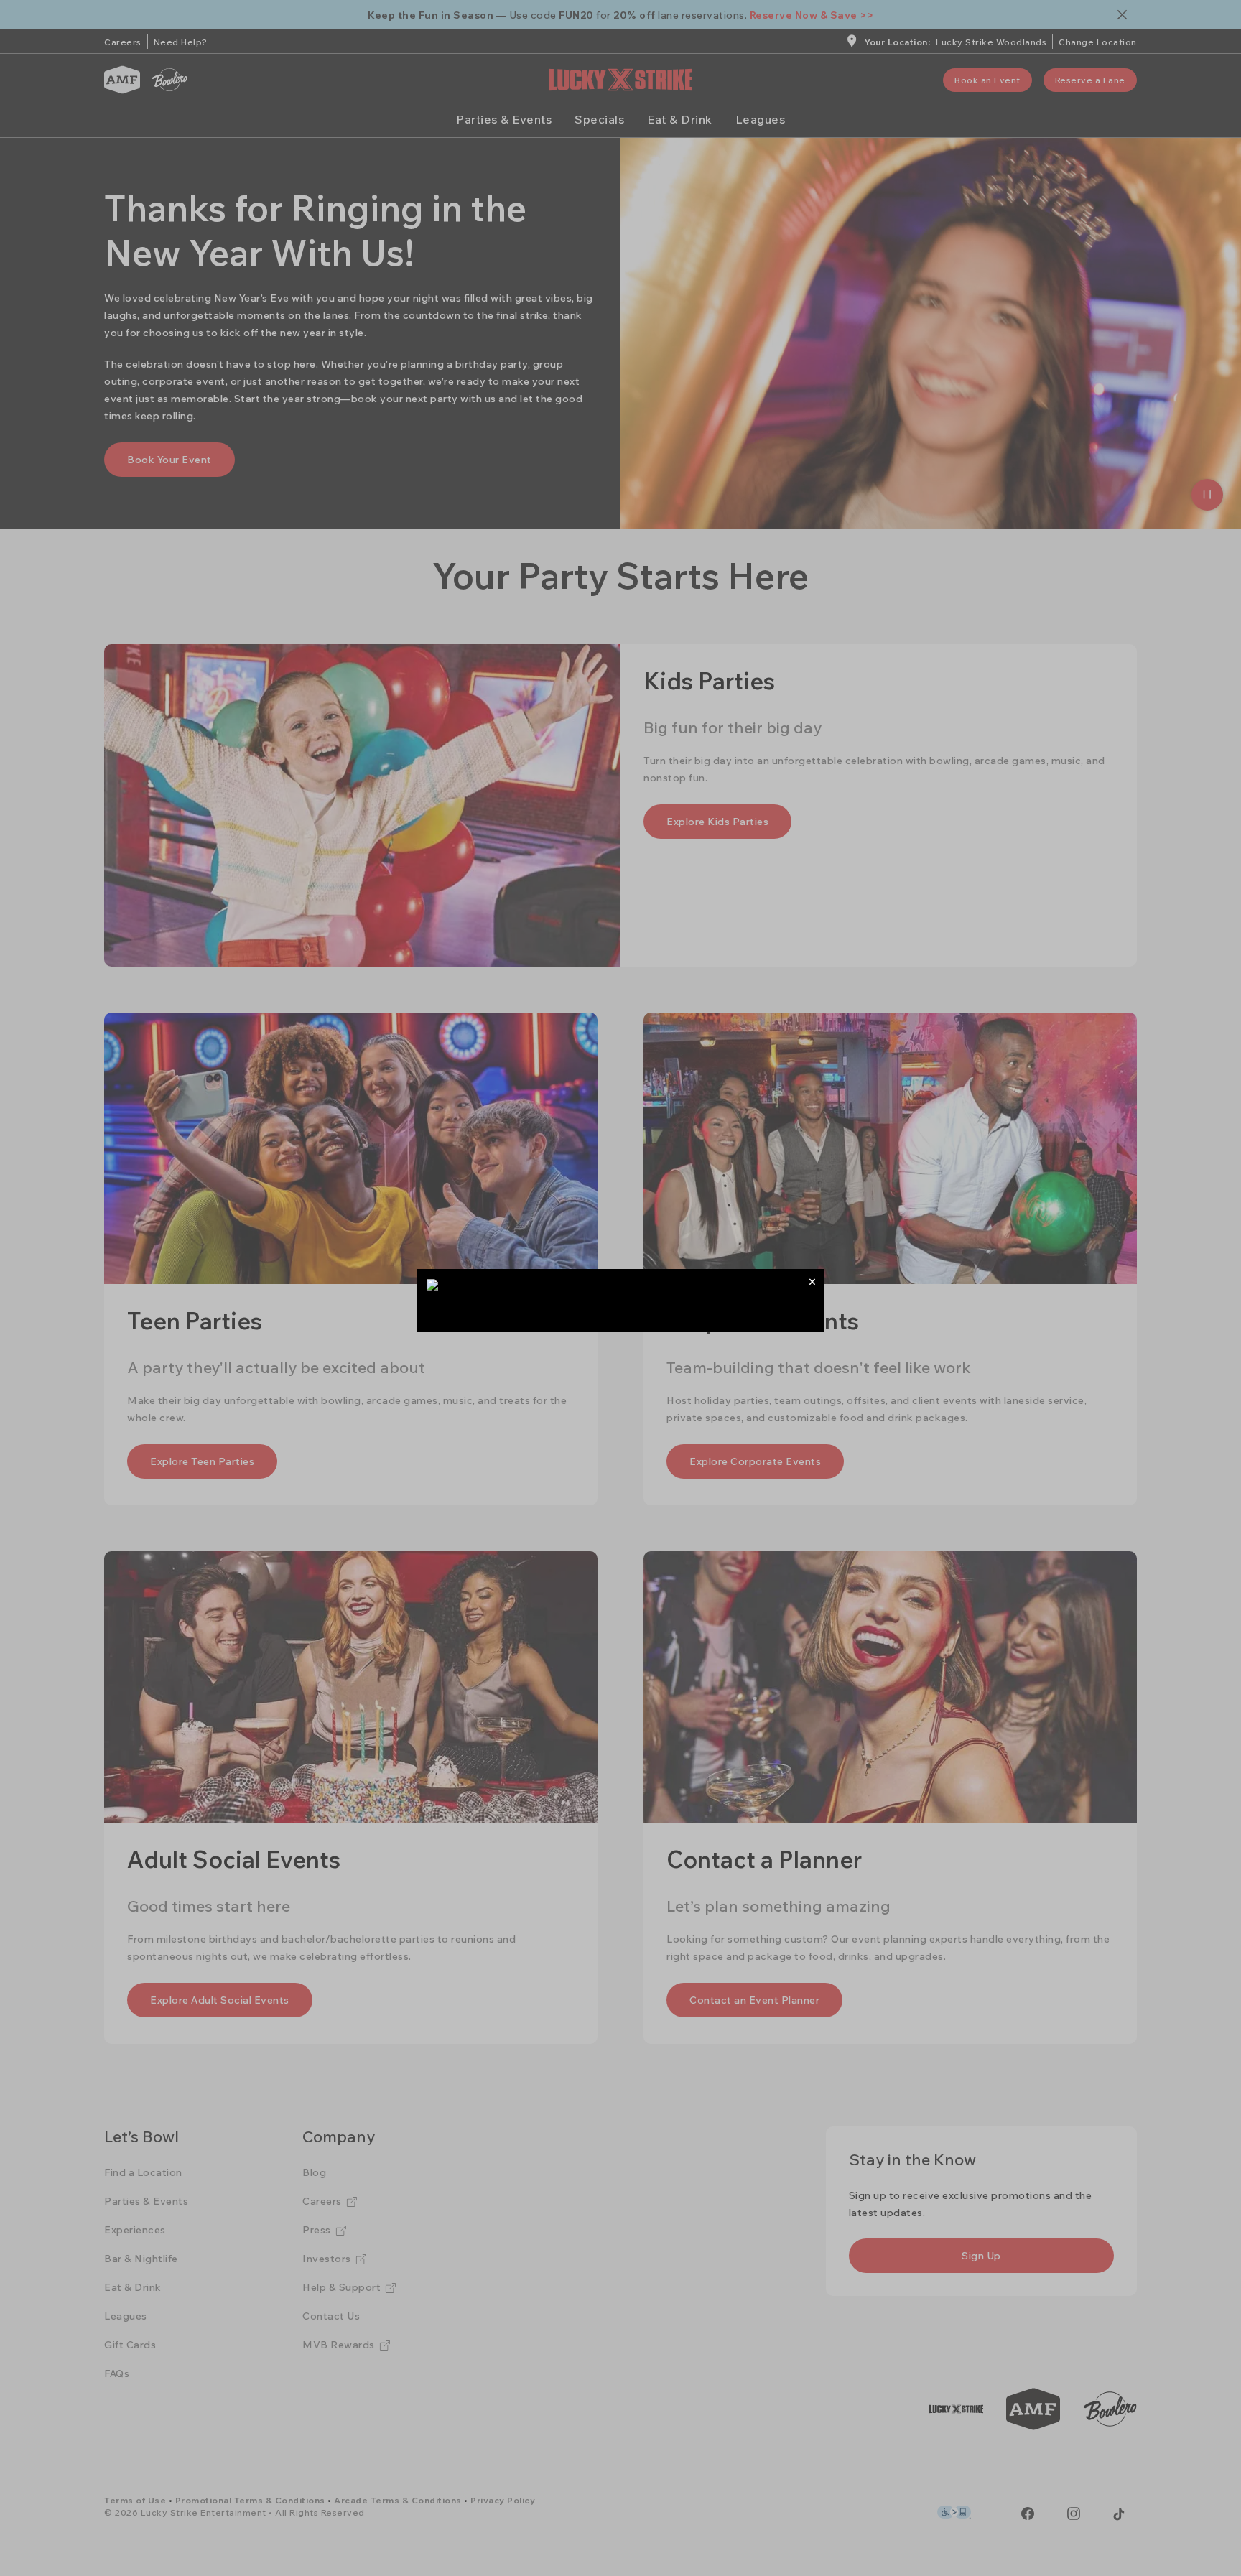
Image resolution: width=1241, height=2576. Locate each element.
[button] (812, 1282)
